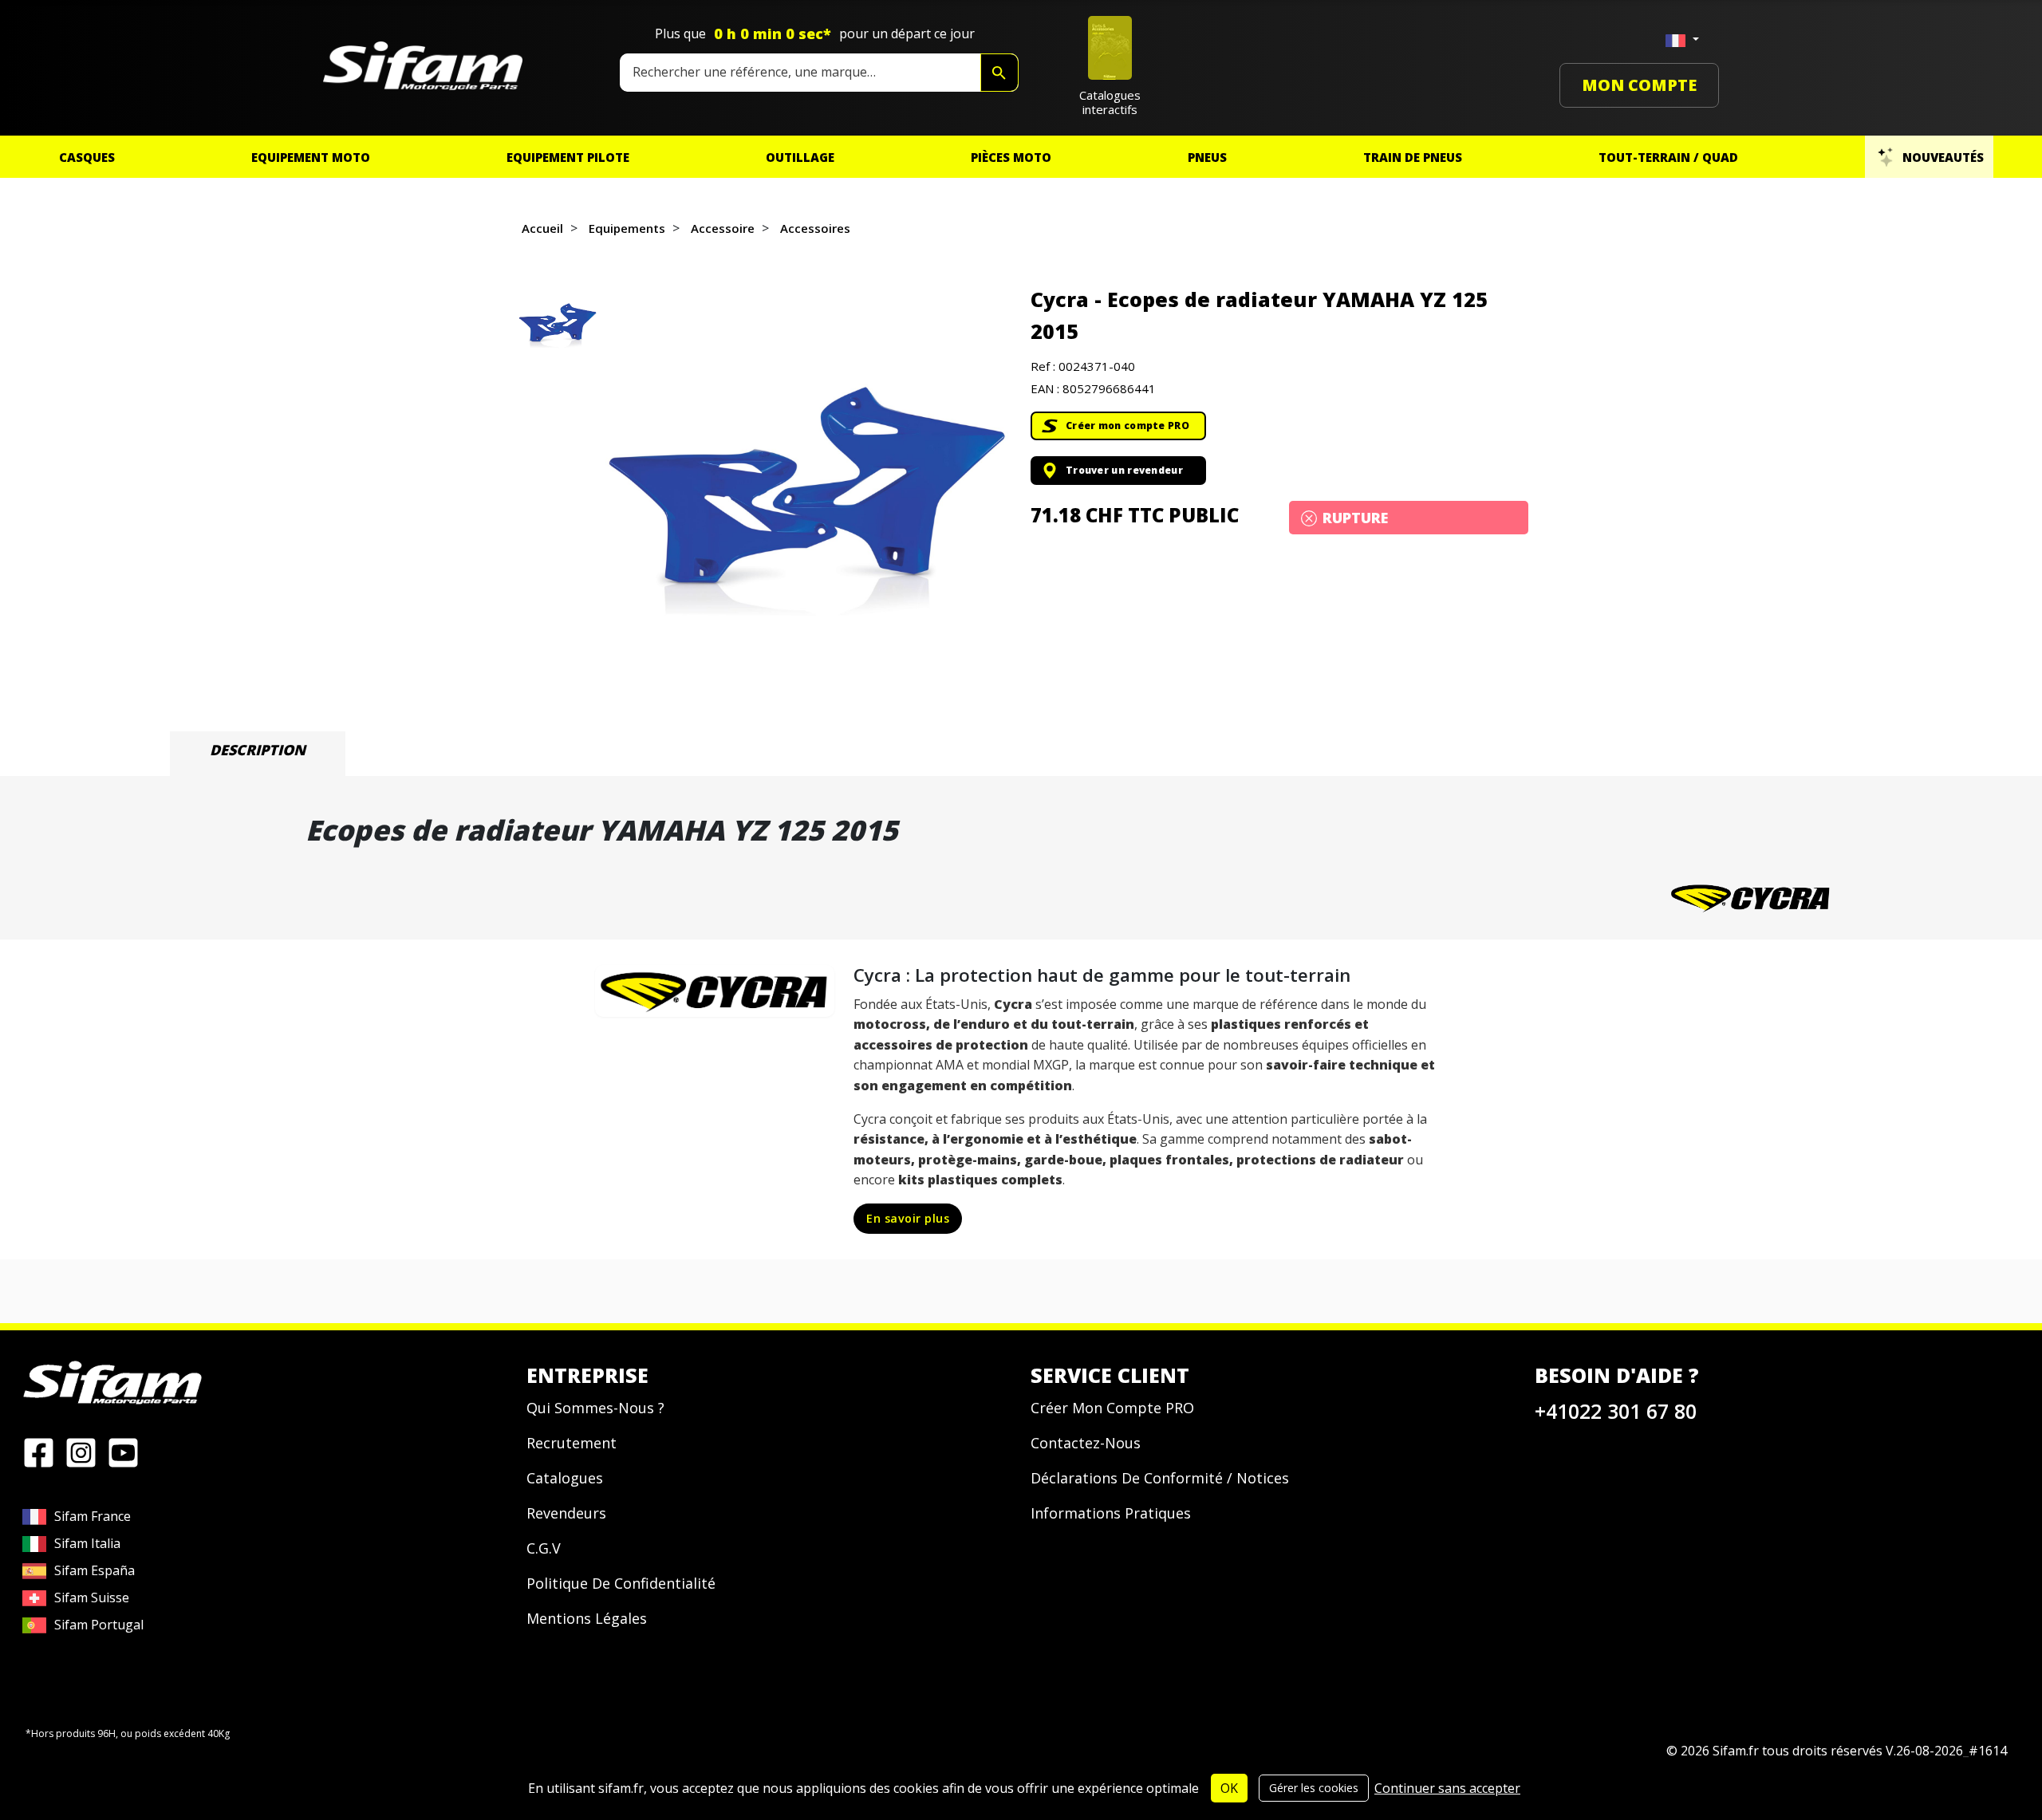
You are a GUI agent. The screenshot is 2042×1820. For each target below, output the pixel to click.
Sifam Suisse (92, 1597)
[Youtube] (123, 1451)
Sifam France (93, 1516)
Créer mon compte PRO (1127, 425)
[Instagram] (81, 1451)
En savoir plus (908, 1218)
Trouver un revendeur (1124, 470)
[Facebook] (39, 1451)
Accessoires (815, 228)
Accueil (542, 228)
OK (1229, 1788)
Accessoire (723, 228)
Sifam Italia (87, 1543)
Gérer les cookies (1314, 1788)
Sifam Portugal (99, 1625)
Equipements (627, 228)
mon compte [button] (1639, 85)
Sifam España (95, 1570)
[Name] (999, 73)
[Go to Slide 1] (558, 323)
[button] (806, 488)
